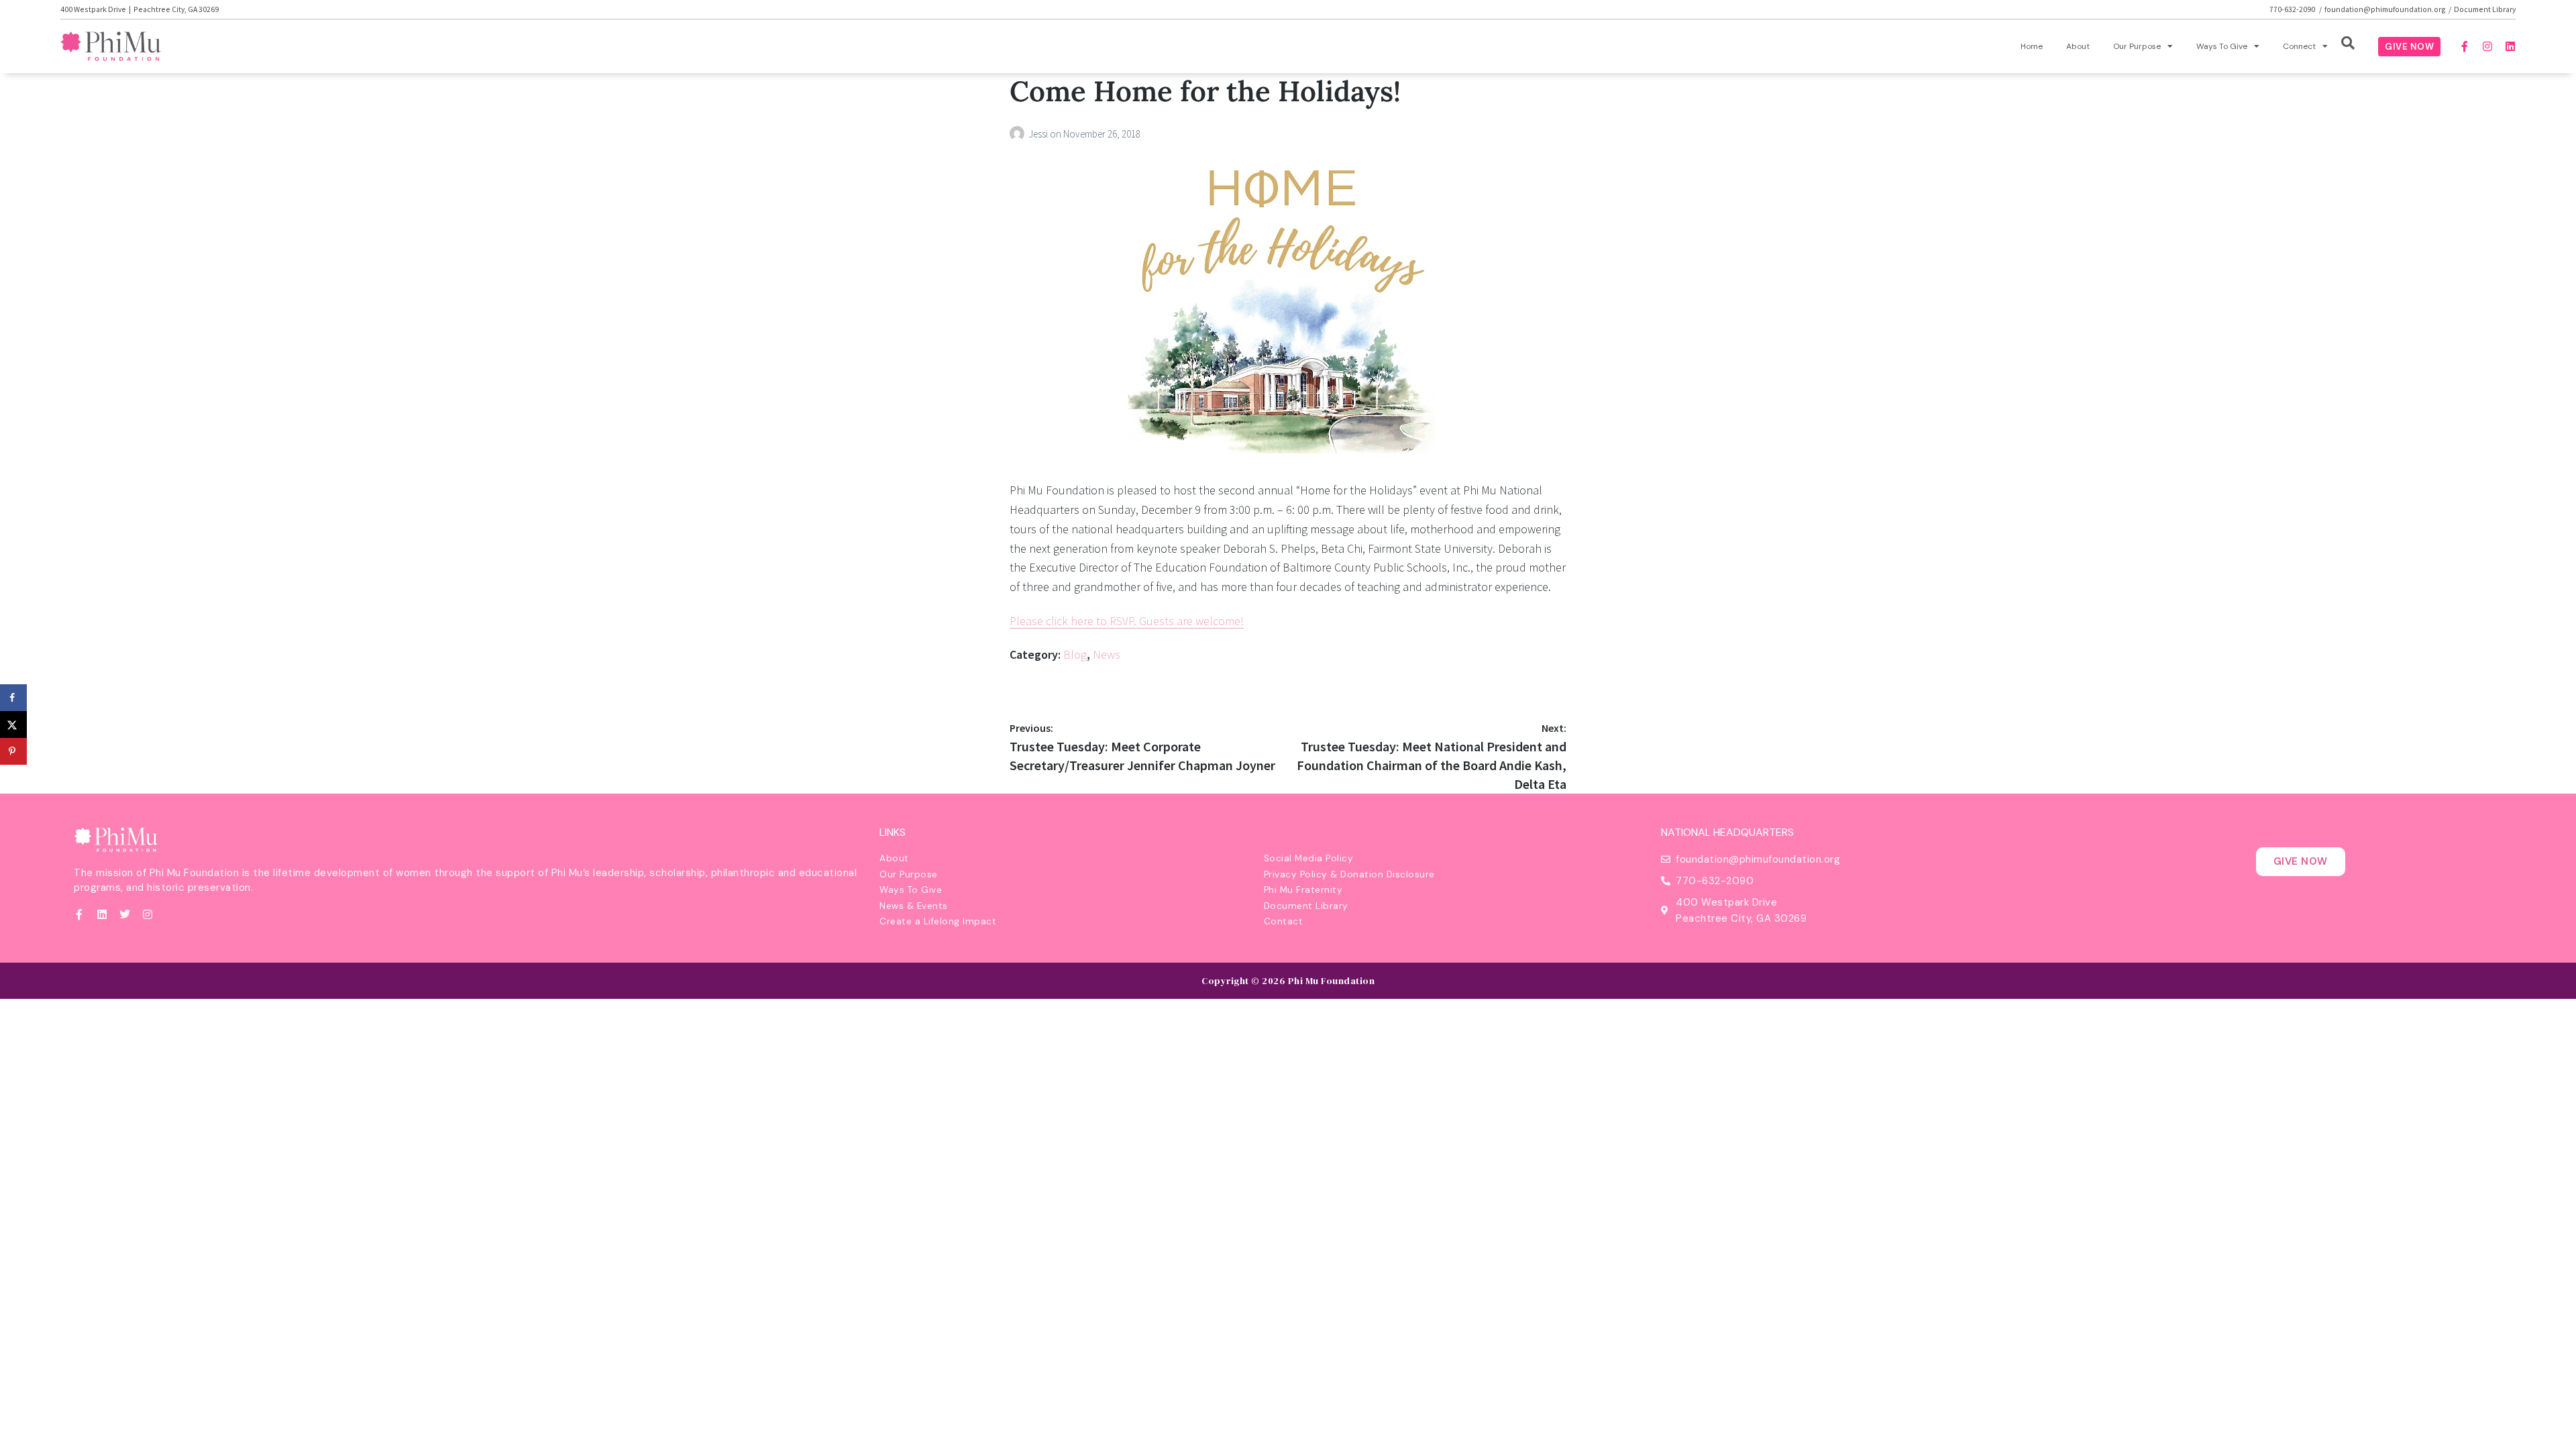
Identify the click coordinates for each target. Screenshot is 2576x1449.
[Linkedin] (2510, 46)
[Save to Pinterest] (13, 751)
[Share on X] (13, 724)
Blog (1075, 654)
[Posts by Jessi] (1019, 134)
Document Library (2485, 9)
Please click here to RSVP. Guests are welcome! (1127, 621)
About (2078, 46)
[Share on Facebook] (13, 698)
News (1107, 654)
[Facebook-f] (2465, 46)
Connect (2299, 46)
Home (2032, 46)
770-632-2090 (2293, 9)
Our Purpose (2137, 46)
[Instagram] (2487, 46)
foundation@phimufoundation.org (2385, 9)
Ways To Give (2222, 46)
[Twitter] (125, 914)
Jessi (1039, 134)
